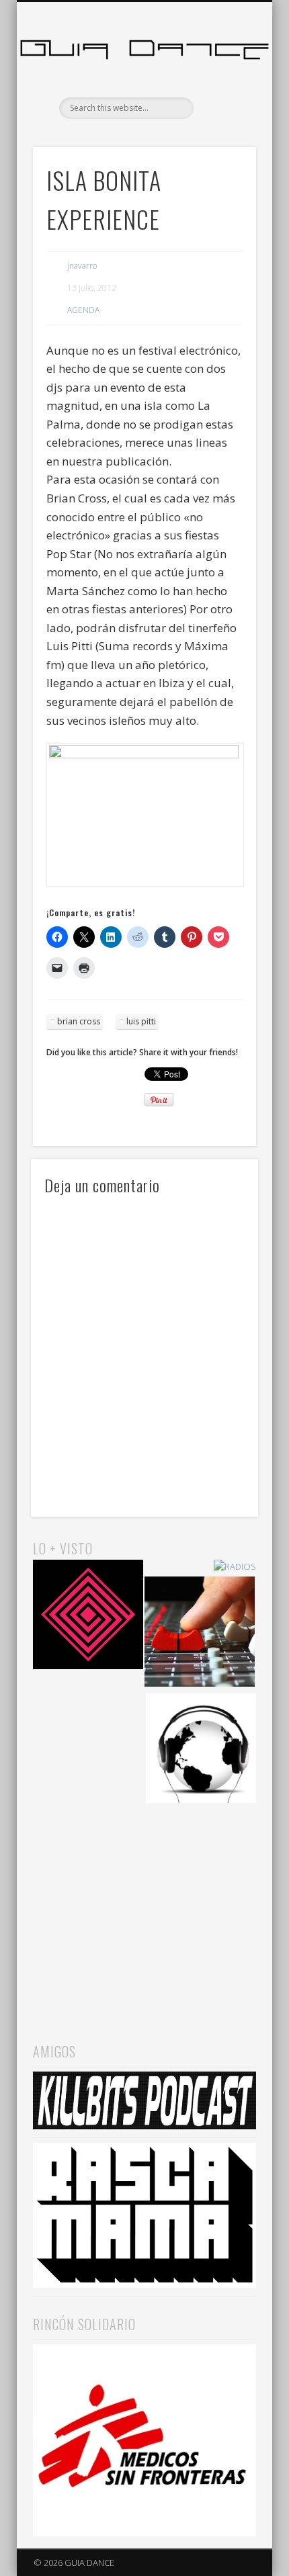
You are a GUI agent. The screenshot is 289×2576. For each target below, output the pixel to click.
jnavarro (82, 266)
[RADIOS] (235, 1567)
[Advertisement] (144, 1910)
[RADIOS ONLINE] (201, 1750)
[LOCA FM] (88, 1617)
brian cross (79, 1021)
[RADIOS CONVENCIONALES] (200, 1634)
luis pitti (141, 1021)
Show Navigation (223, 120)
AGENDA (83, 310)
